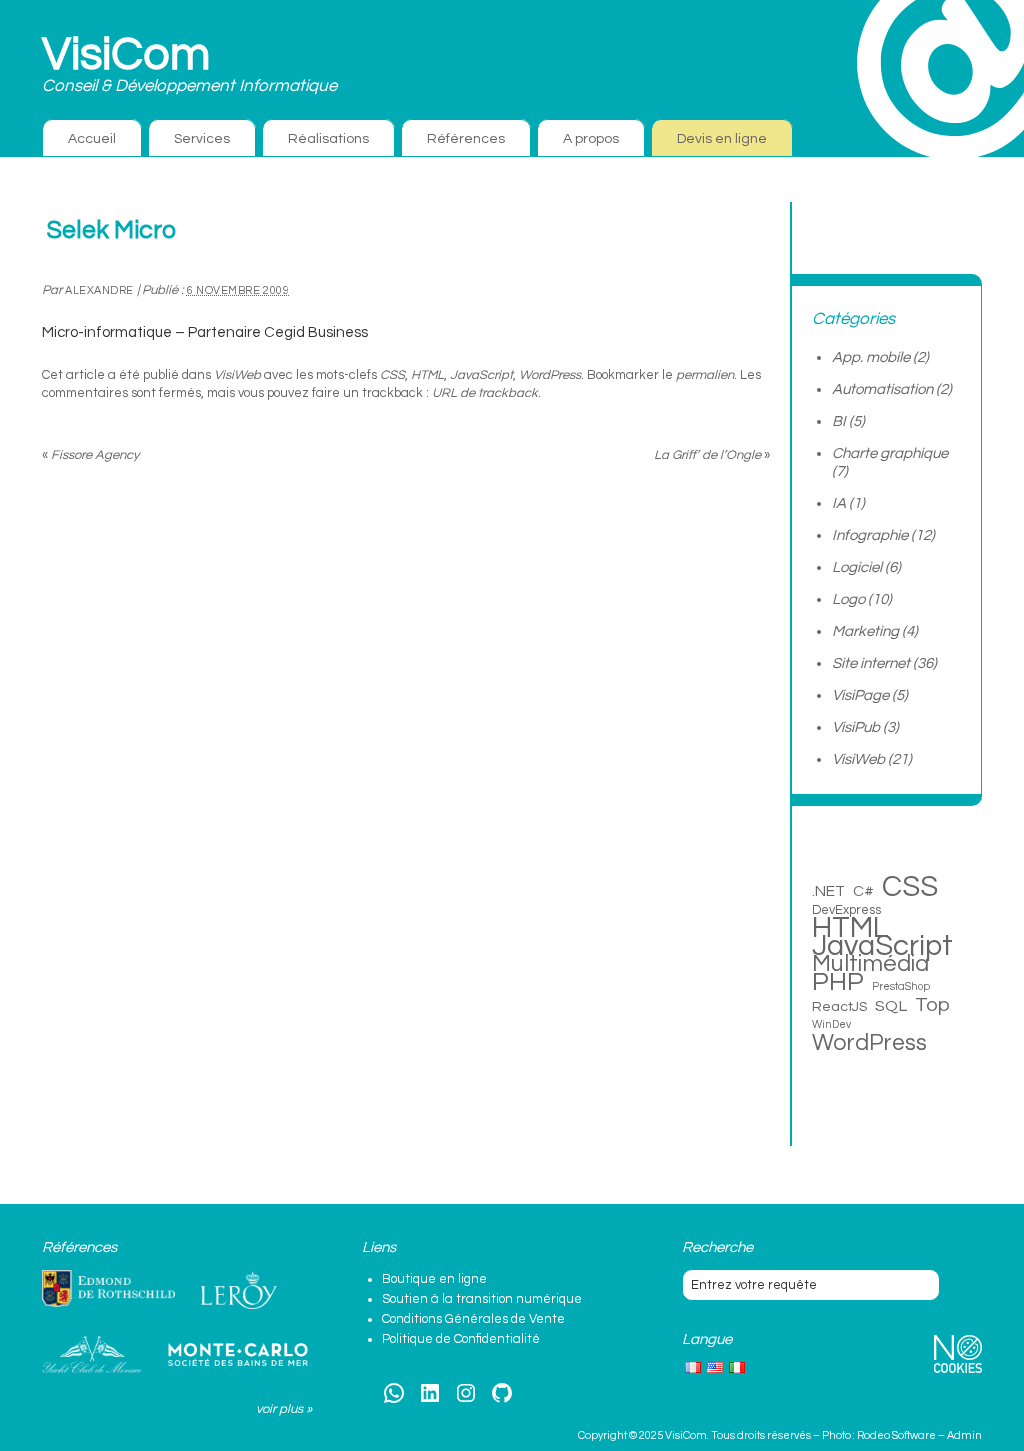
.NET (828, 891)
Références (466, 139)
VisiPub (856, 727)
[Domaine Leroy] (239, 1291)
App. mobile (871, 357)
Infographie (870, 535)
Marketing (865, 631)
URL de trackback (485, 393)
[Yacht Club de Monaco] (92, 1355)
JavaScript (481, 375)
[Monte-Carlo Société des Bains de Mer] (238, 1355)
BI (839, 421)
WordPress (550, 375)
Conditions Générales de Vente (473, 1319)
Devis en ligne (722, 139)
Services (202, 139)
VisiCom (126, 55)
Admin (964, 1435)
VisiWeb (237, 375)
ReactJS (839, 1006)
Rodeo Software (896, 1435)
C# (863, 891)
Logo (848, 599)
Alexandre (99, 290)
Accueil (92, 139)
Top (932, 1005)
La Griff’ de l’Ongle (712, 455)
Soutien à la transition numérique (482, 1299)
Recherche (717, 1247)
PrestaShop (901, 986)
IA (839, 503)
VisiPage (860, 695)
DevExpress (846, 910)
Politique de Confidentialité (461, 1339)
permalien (705, 375)
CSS (392, 375)
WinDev (831, 1024)
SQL (891, 1006)
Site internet (871, 663)
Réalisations (328, 139)
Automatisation (882, 389)
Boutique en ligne (434, 1279)
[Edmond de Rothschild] (108, 1289)
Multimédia (870, 964)
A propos (591, 139)
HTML (427, 375)
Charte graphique (890, 453)
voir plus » (284, 1409)
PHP (838, 982)
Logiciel (857, 567)
